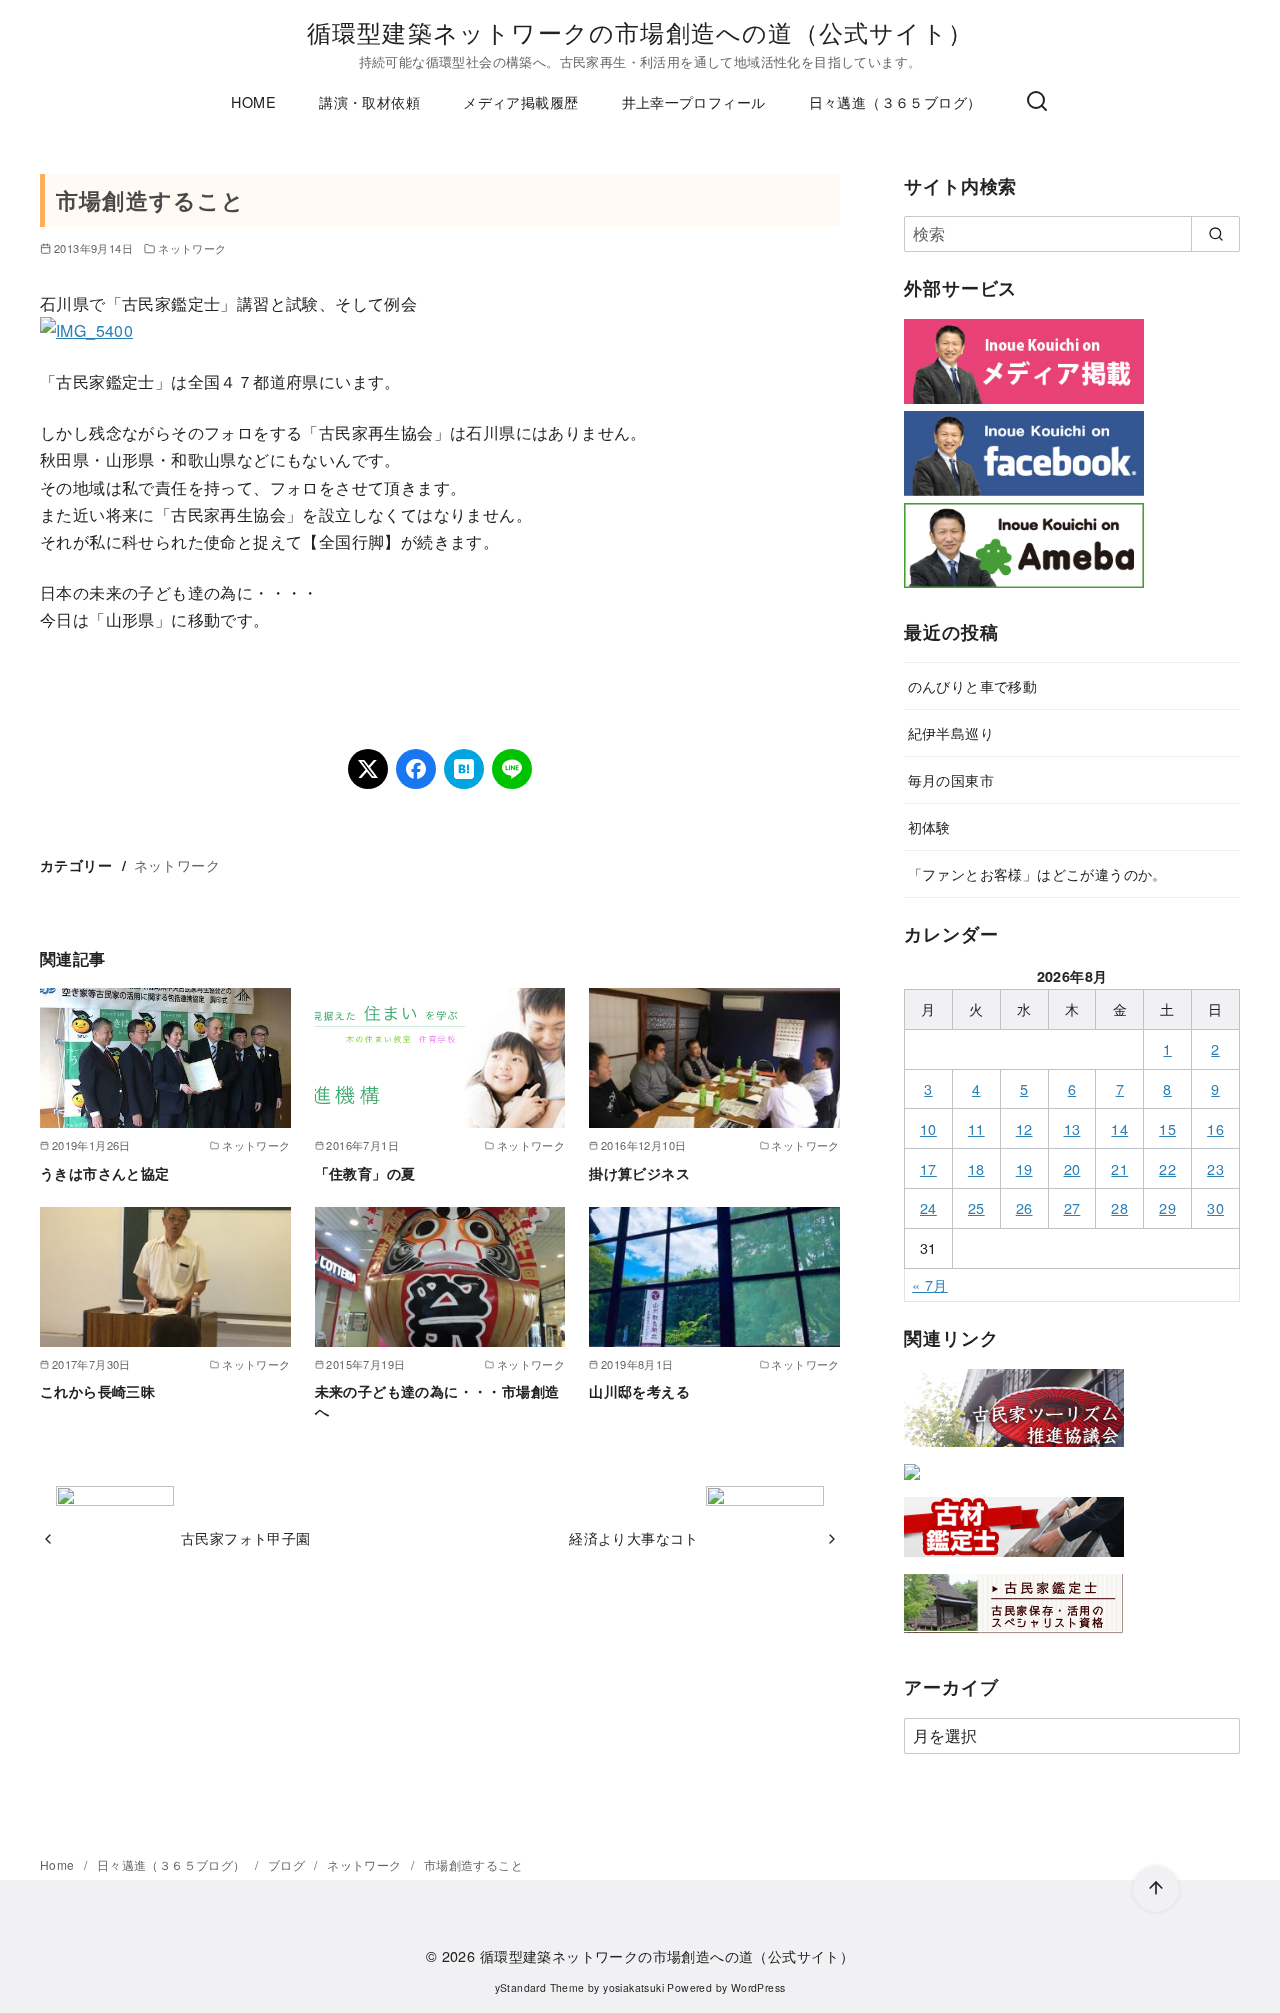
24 (928, 1207)
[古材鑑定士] (1014, 1560)
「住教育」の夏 (365, 1173)
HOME (253, 101)
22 (1167, 1168)
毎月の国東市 (951, 779)
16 (1215, 1128)
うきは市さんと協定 (105, 1173)
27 (1072, 1207)
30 (1215, 1207)
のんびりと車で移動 (973, 685)
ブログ (288, 1864)
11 (976, 1128)
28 (1119, 1207)
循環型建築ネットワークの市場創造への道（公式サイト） (640, 31)
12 (1024, 1128)
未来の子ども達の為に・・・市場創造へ (437, 1401)
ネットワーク (192, 248)
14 (1119, 1128)
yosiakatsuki (633, 1987)
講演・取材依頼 (369, 101)
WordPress (758, 1987)
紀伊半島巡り (951, 732)
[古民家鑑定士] (1014, 1637)
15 (1167, 1128)
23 (1215, 1168)
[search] (1215, 234)
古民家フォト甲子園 (246, 1537)
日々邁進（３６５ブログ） (895, 101)
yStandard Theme (540, 1987)
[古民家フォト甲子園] (912, 1483)
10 (928, 1128)
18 (976, 1168)
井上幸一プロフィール (694, 101)
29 (1167, 1207)
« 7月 (930, 1284)
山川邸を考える (639, 1391)
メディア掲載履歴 (520, 101)
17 (928, 1168)
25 (976, 1207)
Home (59, 1864)
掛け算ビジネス (639, 1173)
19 (1024, 1168)
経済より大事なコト (634, 1537)
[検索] (1037, 102)
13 (1072, 1128)
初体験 (929, 826)
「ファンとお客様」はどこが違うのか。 (1037, 873)
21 (1119, 1168)
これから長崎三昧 (97, 1391)
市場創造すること (473, 1864)
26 (1024, 1207)
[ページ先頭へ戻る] (1156, 1889)
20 (1072, 1168)
